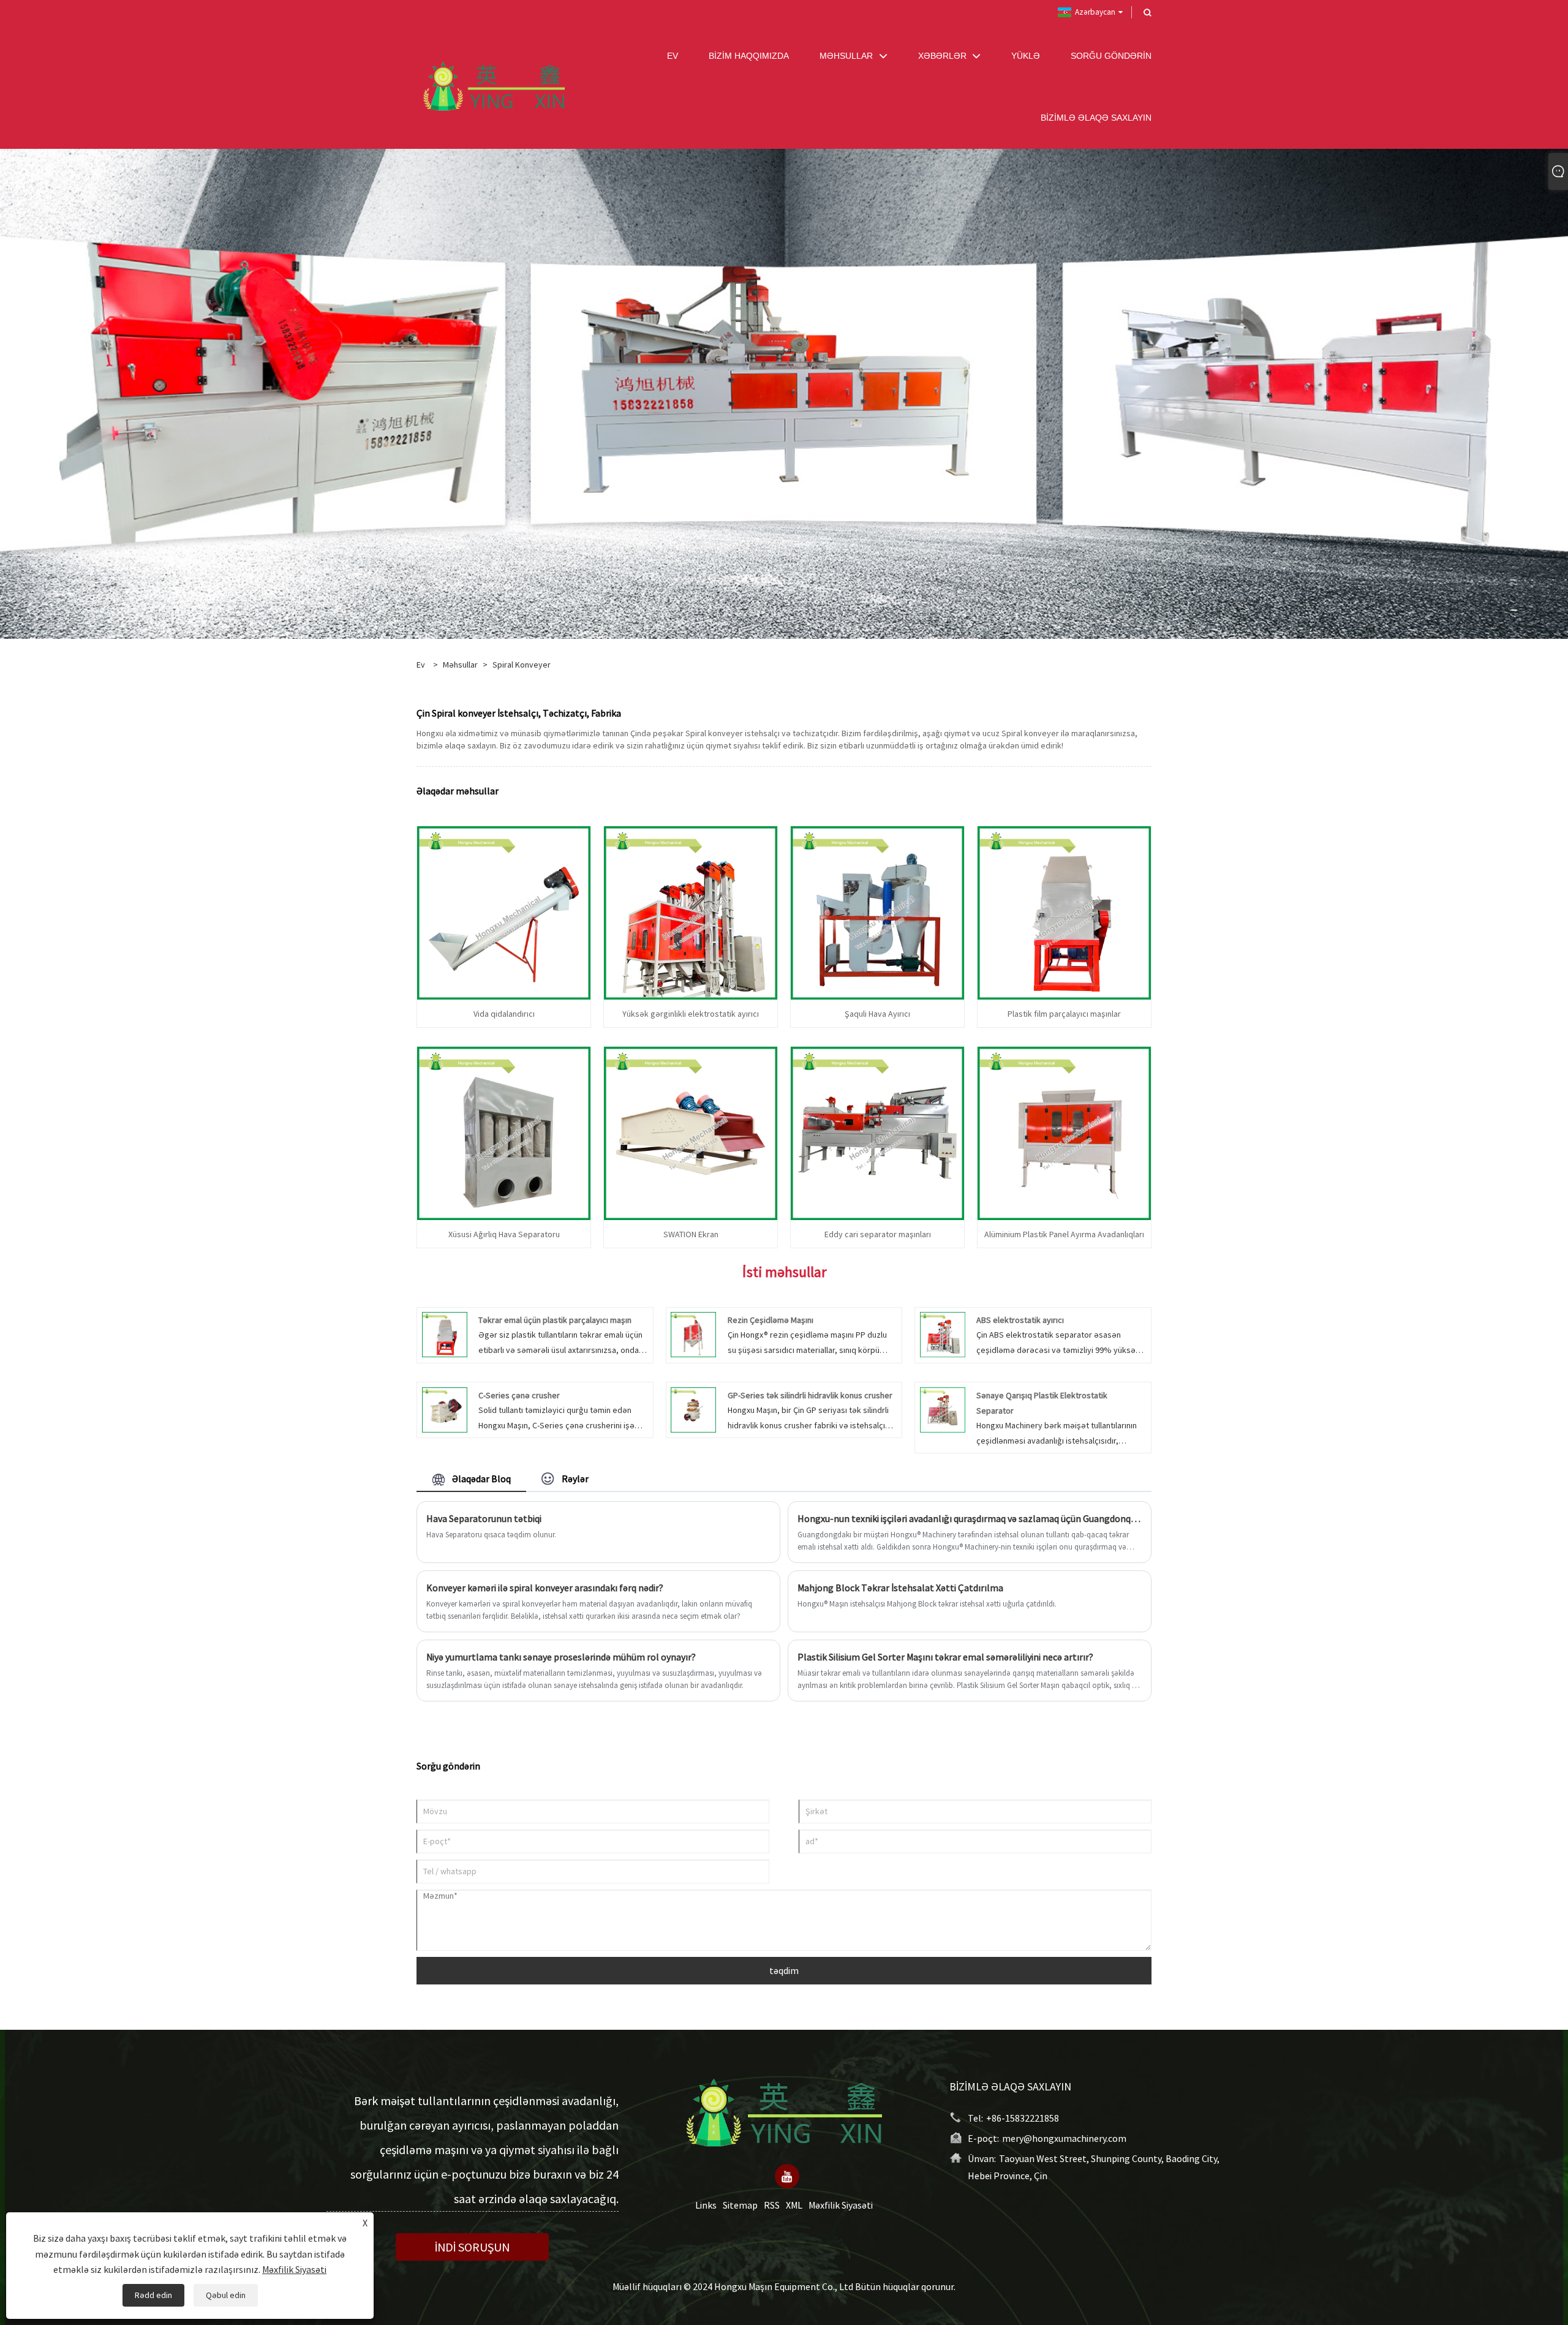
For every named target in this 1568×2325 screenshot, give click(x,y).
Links (706, 2204)
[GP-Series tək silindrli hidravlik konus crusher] (693, 1409)
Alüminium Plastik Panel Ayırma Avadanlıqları (1064, 1234)
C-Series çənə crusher (519, 1395)
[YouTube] (787, 2176)
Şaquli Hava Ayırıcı (877, 1014)
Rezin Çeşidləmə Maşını (771, 1320)
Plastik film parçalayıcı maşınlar (1064, 1014)
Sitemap (740, 2204)
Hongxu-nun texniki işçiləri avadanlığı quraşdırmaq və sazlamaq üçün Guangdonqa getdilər (970, 1518)
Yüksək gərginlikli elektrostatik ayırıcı (691, 1014)
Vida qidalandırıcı (504, 1014)
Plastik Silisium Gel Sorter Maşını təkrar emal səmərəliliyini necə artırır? (945, 1657)
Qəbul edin (226, 2295)
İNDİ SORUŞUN (472, 2247)
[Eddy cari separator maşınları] (877, 1132)
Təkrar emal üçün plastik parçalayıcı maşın (555, 1320)
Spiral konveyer (522, 665)
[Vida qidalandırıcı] (504, 911)
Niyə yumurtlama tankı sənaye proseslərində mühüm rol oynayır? (561, 1657)
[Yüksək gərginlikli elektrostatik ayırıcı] (691, 911)
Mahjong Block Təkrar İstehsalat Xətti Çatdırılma (900, 1588)
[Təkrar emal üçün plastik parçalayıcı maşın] (445, 1334)
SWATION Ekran (691, 1234)
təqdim (784, 1970)
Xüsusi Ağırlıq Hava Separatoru (504, 1234)
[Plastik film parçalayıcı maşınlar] (1064, 911)
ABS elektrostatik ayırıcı (1020, 1320)
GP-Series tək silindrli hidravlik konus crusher (810, 1395)
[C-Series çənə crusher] (445, 1409)
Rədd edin (153, 2295)
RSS (772, 2204)
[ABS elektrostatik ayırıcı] (943, 1334)
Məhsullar (460, 665)
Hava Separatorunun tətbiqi (484, 1518)
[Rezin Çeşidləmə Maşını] (693, 1334)
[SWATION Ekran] (691, 1132)
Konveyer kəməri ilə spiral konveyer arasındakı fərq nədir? (545, 1588)
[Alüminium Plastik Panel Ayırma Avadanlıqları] (1064, 1132)
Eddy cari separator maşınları (878, 1234)
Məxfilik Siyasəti (841, 2204)
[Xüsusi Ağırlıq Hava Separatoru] (504, 1132)
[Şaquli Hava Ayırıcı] (877, 911)
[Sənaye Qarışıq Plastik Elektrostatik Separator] (943, 1409)
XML (794, 2204)
